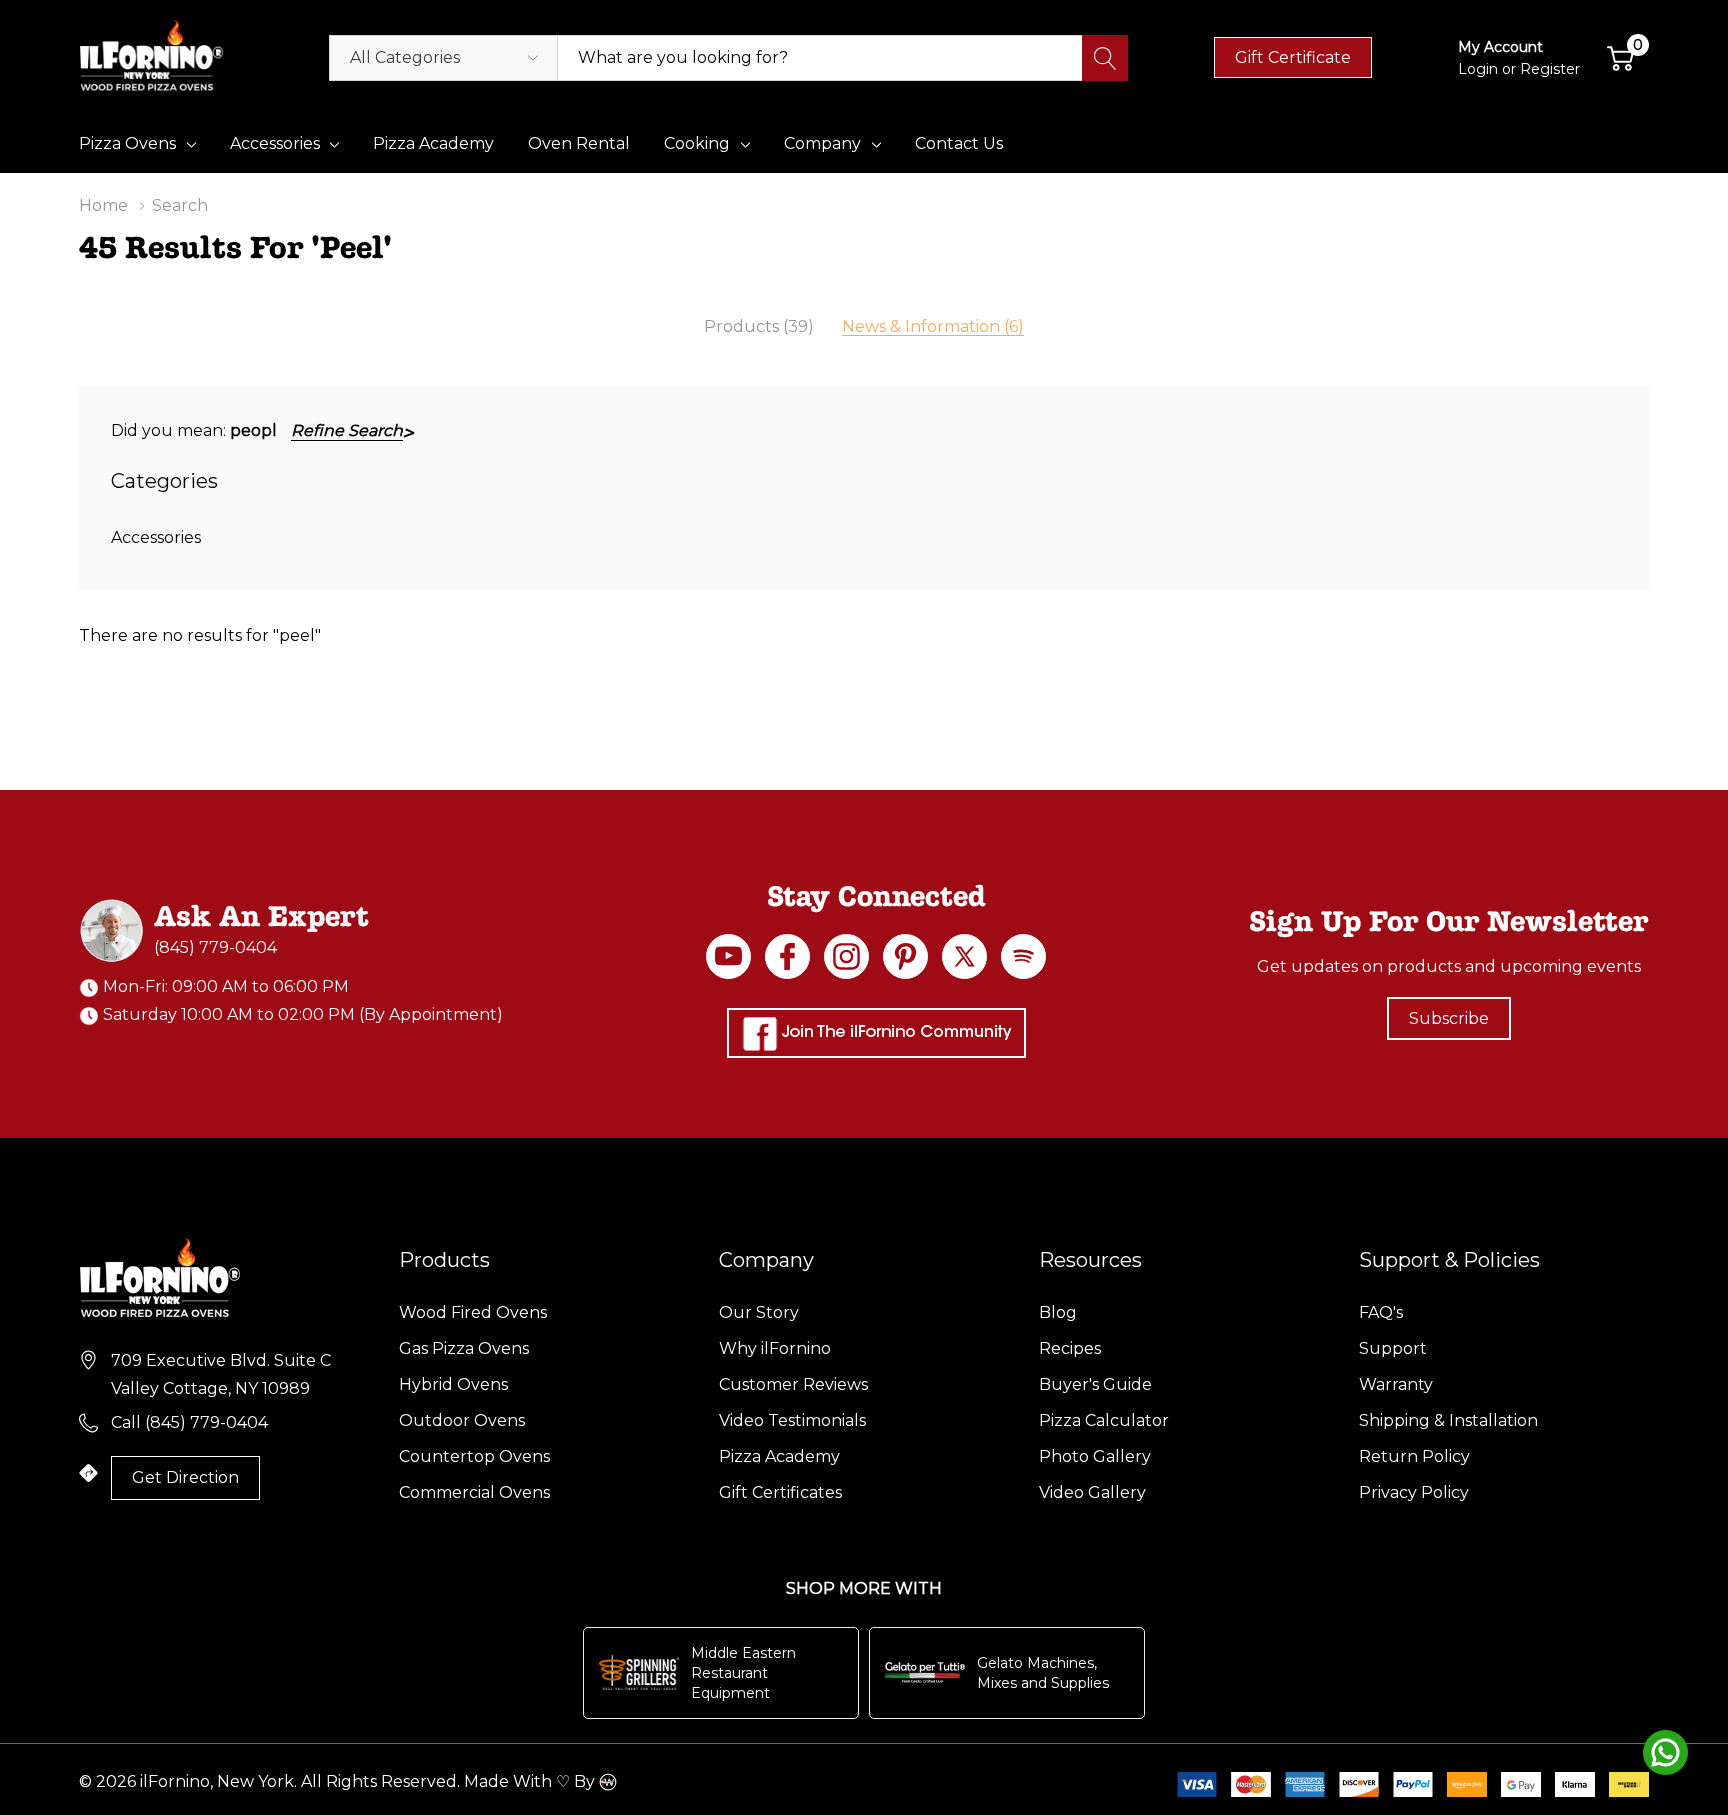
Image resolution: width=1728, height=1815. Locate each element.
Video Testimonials (792, 1420)
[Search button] (1105, 58)
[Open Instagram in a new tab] (846, 956)
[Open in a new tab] (964, 956)
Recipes (1070, 1348)
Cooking (697, 143)
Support (1393, 1348)
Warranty (1396, 1384)
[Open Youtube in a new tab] (728, 956)
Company (822, 143)
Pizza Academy (779, 1456)
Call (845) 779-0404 (189, 1422)
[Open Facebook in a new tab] (787, 956)
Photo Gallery (1095, 1456)
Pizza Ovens (127, 143)
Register (1550, 69)
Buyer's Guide (1095, 1384)
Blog (1058, 1312)
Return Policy (1414, 1456)
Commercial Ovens (474, 1492)
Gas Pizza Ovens (464, 1348)
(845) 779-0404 (215, 947)
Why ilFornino (775, 1348)
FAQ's (1381, 1312)
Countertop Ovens (474, 1456)
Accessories (275, 143)
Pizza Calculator (1104, 1420)
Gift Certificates (780, 1492)
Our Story (759, 1312)
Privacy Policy (1414, 1492)
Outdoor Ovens (462, 1420)
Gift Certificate (1293, 57)
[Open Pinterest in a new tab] (905, 956)
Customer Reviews (793, 1384)
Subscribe (1449, 1018)
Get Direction (185, 1477)
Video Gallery (1092, 1492)
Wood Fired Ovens (473, 1312)
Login (1480, 69)
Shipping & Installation (1448, 1420)
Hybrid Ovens (453, 1384)
